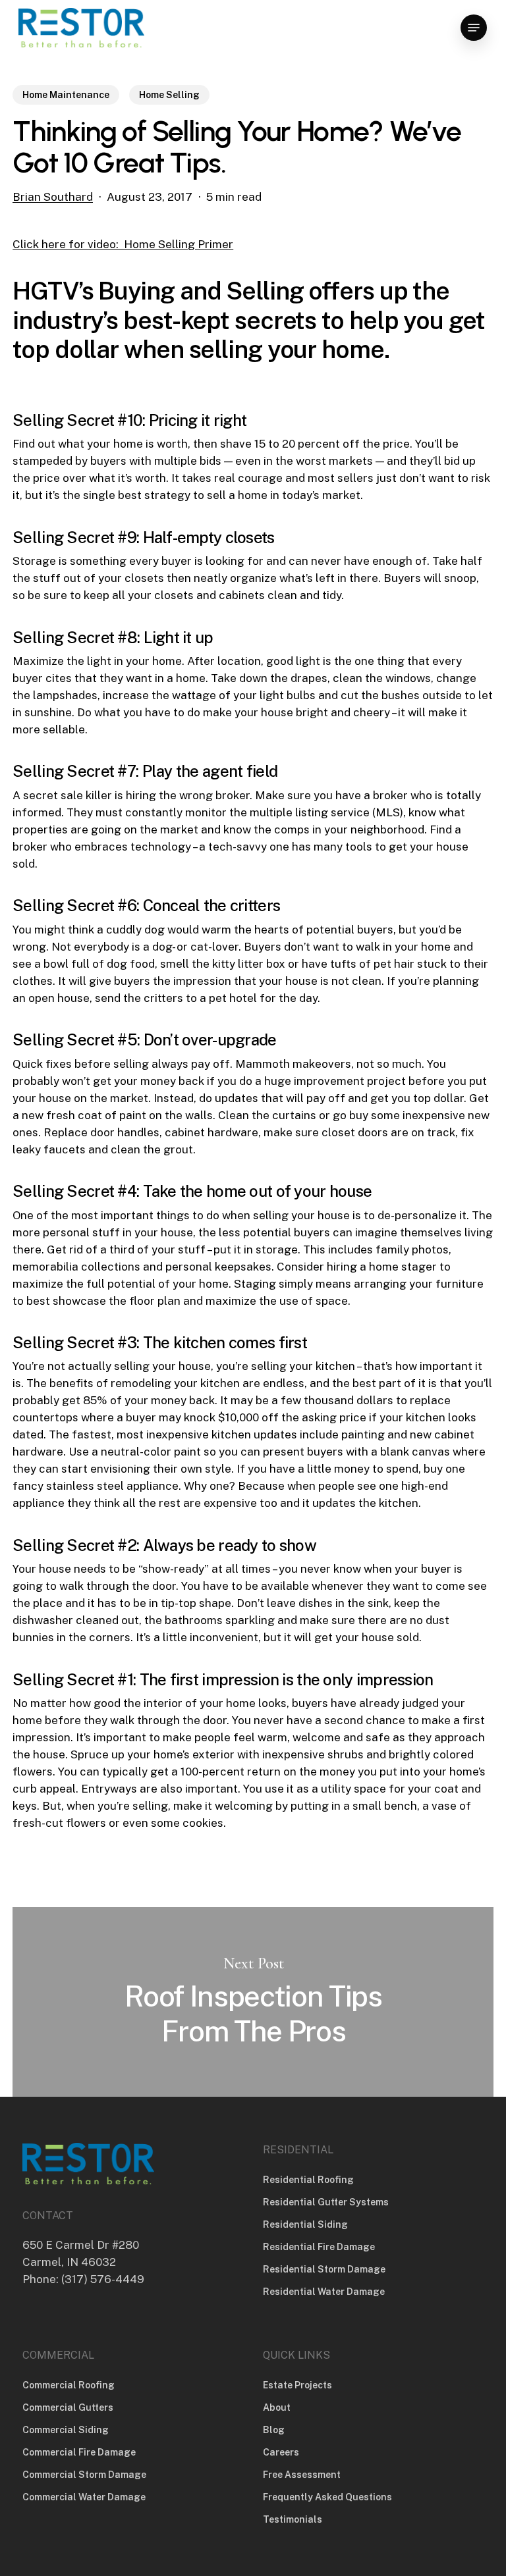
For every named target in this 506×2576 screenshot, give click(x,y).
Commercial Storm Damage (84, 2475)
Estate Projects (297, 2385)
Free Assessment (302, 2475)
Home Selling (169, 95)
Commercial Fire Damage (79, 2452)
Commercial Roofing (69, 2385)
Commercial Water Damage (84, 2497)
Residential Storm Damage (324, 2269)
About (277, 2407)
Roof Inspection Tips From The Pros (253, 2002)
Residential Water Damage (324, 2292)
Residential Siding (305, 2224)
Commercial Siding (66, 2430)
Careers (281, 2452)
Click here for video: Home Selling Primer (123, 244)
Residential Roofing (308, 2180)
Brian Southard (53, 197)
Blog (274, 2430)
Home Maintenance (66, 95)
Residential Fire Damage (319, 2247)
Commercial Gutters (68, 2407)
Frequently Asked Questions (327, 2497)
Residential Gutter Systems (326, 2202)
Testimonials (293, 2519)
